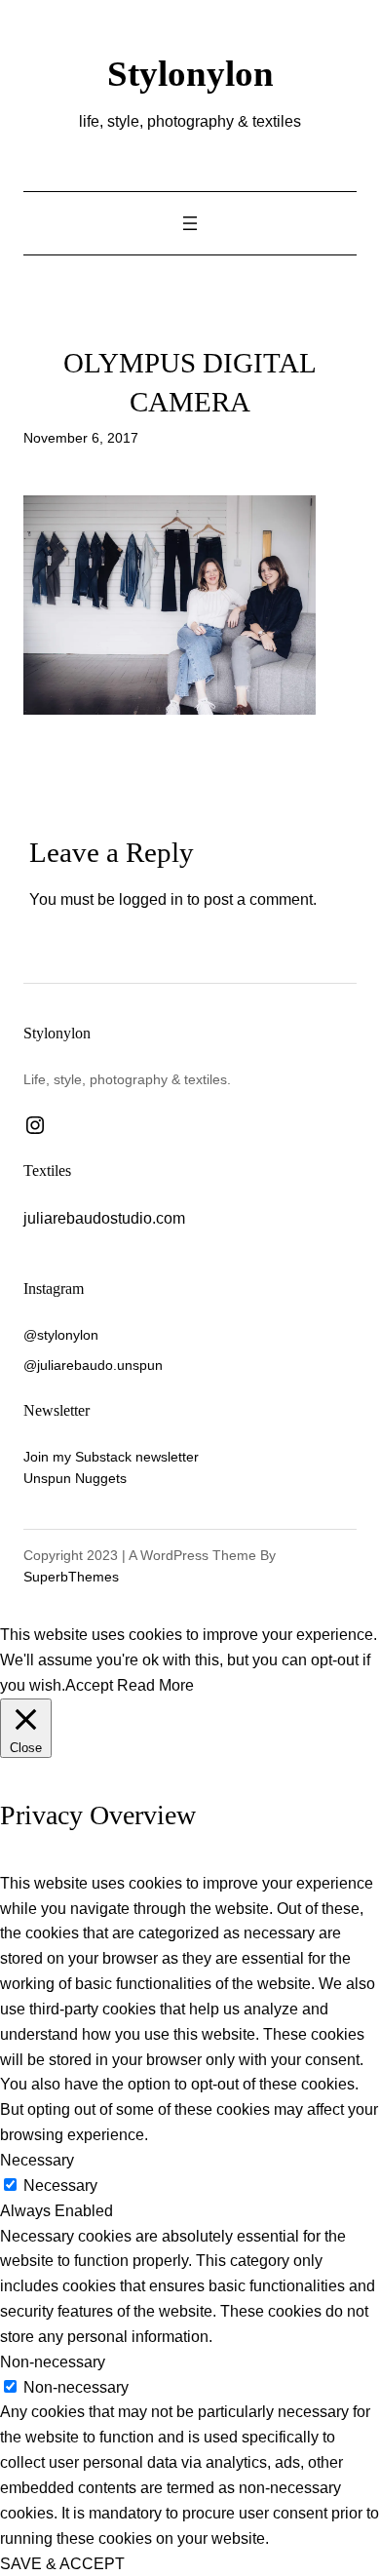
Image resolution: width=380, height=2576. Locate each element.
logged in (151, 899)
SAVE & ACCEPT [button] (62, 2563)
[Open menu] (190, 223)
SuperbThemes (71, 1577)
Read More (155, 1685)
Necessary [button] (37, 2160)
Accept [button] (89, 1685)
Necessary (60, 2185)
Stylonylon (190, 74)
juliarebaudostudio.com (104, 1218)
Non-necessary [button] (53, 2361)
